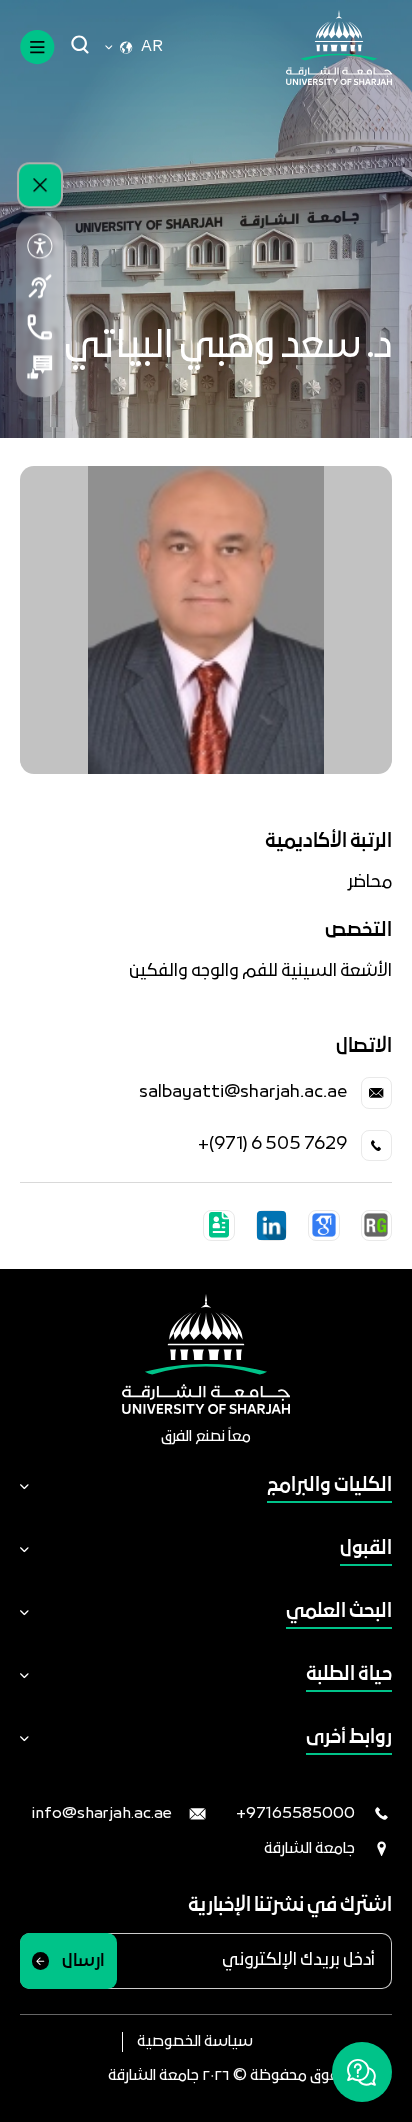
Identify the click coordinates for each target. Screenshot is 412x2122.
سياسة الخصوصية (195, 2042)
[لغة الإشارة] (39, 286)
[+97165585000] (39, 327)
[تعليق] (39, 367)
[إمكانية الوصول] (39, 246)
